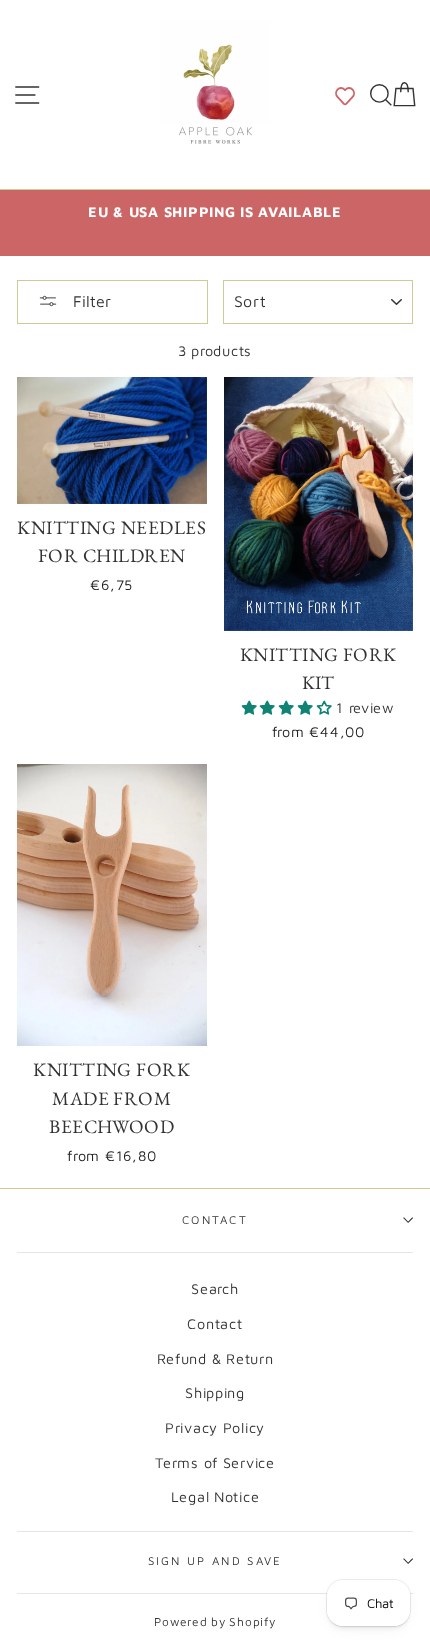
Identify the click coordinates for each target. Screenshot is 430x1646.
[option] (215, 211)
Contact (215, 1219)
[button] (345, 94)
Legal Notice (215, 1496)
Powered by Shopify (214, 1621)
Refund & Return (215, 1358)
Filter (89, 301)
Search (214, 1288)
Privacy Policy (215, 1427)
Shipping (215, 1392)
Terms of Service (215, 1462)
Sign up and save (215, 1560)
